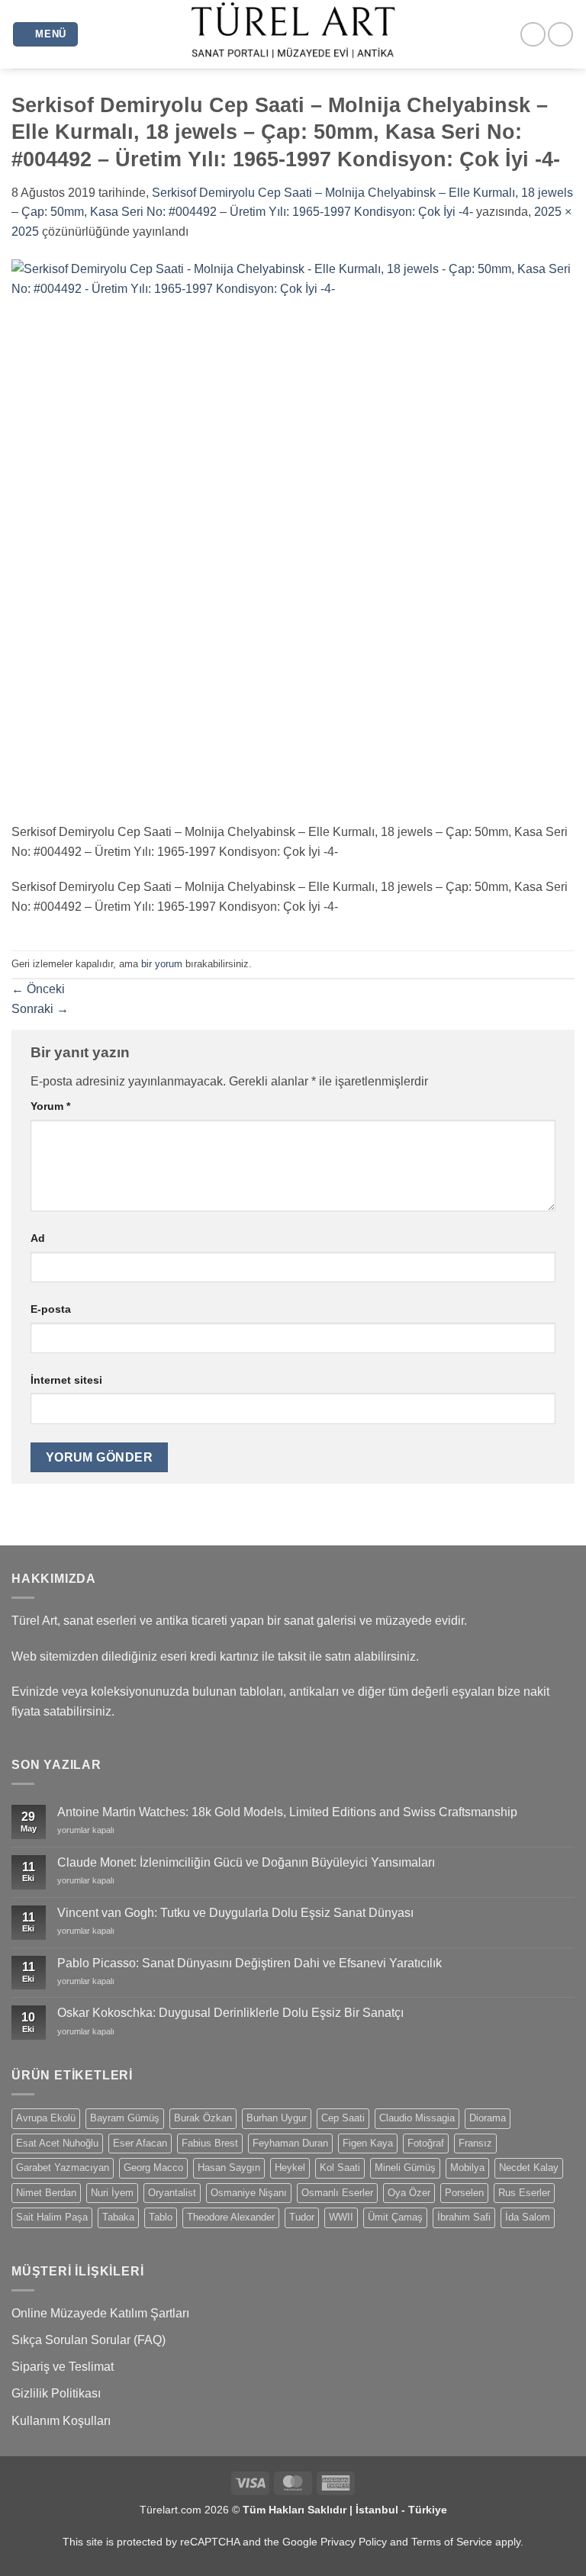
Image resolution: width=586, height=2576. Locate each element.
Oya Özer (409, 2193)
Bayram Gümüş (125, 2118)
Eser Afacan (140, 2143)
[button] (46, 35)
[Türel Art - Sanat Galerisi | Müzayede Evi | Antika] (293, 34)
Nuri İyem (112, 2193)
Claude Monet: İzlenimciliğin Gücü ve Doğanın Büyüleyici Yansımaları (246, 1862)
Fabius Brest (210, 2143)
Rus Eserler (524, 2193)
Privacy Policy (354, 2542)
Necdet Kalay (529, 2168)
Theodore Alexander (231, 2217)
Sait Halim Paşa (52, 2217)
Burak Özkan (203, 2118)
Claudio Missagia (417, 2118)
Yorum (50, 1106)
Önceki (38, 989)
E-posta (51, 1309)
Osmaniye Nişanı (249, 2193)
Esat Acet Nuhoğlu (57, 2143)
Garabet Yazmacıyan (63, 2168)
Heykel (290, 2168)
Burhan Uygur (277, 2118)
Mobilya (467, 2168)
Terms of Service (452, 2542)
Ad (38, 1238)
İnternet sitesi (66, 1380)
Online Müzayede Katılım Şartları (100, 2313)
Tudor (302, 2217)
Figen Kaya (368, 2143)
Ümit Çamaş (395, 2217)
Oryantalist (172, 2193)
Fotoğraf (426, 2143)
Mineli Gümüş (405, 2168)
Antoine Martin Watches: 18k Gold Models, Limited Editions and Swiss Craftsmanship (287, 1812)
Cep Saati (343, 2118)
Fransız (475, 2143)
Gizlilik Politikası (56, 2393)
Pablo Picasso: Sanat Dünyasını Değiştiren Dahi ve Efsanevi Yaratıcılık (250, 1963)
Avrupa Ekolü (46, 2118)
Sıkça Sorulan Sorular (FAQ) (89, 2340)
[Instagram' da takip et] (533, 35)
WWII (341, 2217)
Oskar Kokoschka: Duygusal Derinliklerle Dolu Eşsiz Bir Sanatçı (230, 2013)
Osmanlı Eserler (337, 2193)
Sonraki (40, 1009)
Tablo (161, 2217)
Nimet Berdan (46, 2193)
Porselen (464, 2193)
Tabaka (118, 2217)
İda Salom (528, 2217)
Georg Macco (153, 2168)
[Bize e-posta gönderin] (560, 35)
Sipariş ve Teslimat (63, 2367)
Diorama (488, 2118)
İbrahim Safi (464, 2217)
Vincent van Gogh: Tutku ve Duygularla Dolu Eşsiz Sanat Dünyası (235, 1913)
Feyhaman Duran (290, 2143)
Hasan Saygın (229, 2168)
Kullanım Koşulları (61, 2421)
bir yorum (162, 964)
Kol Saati (340, 2168)
